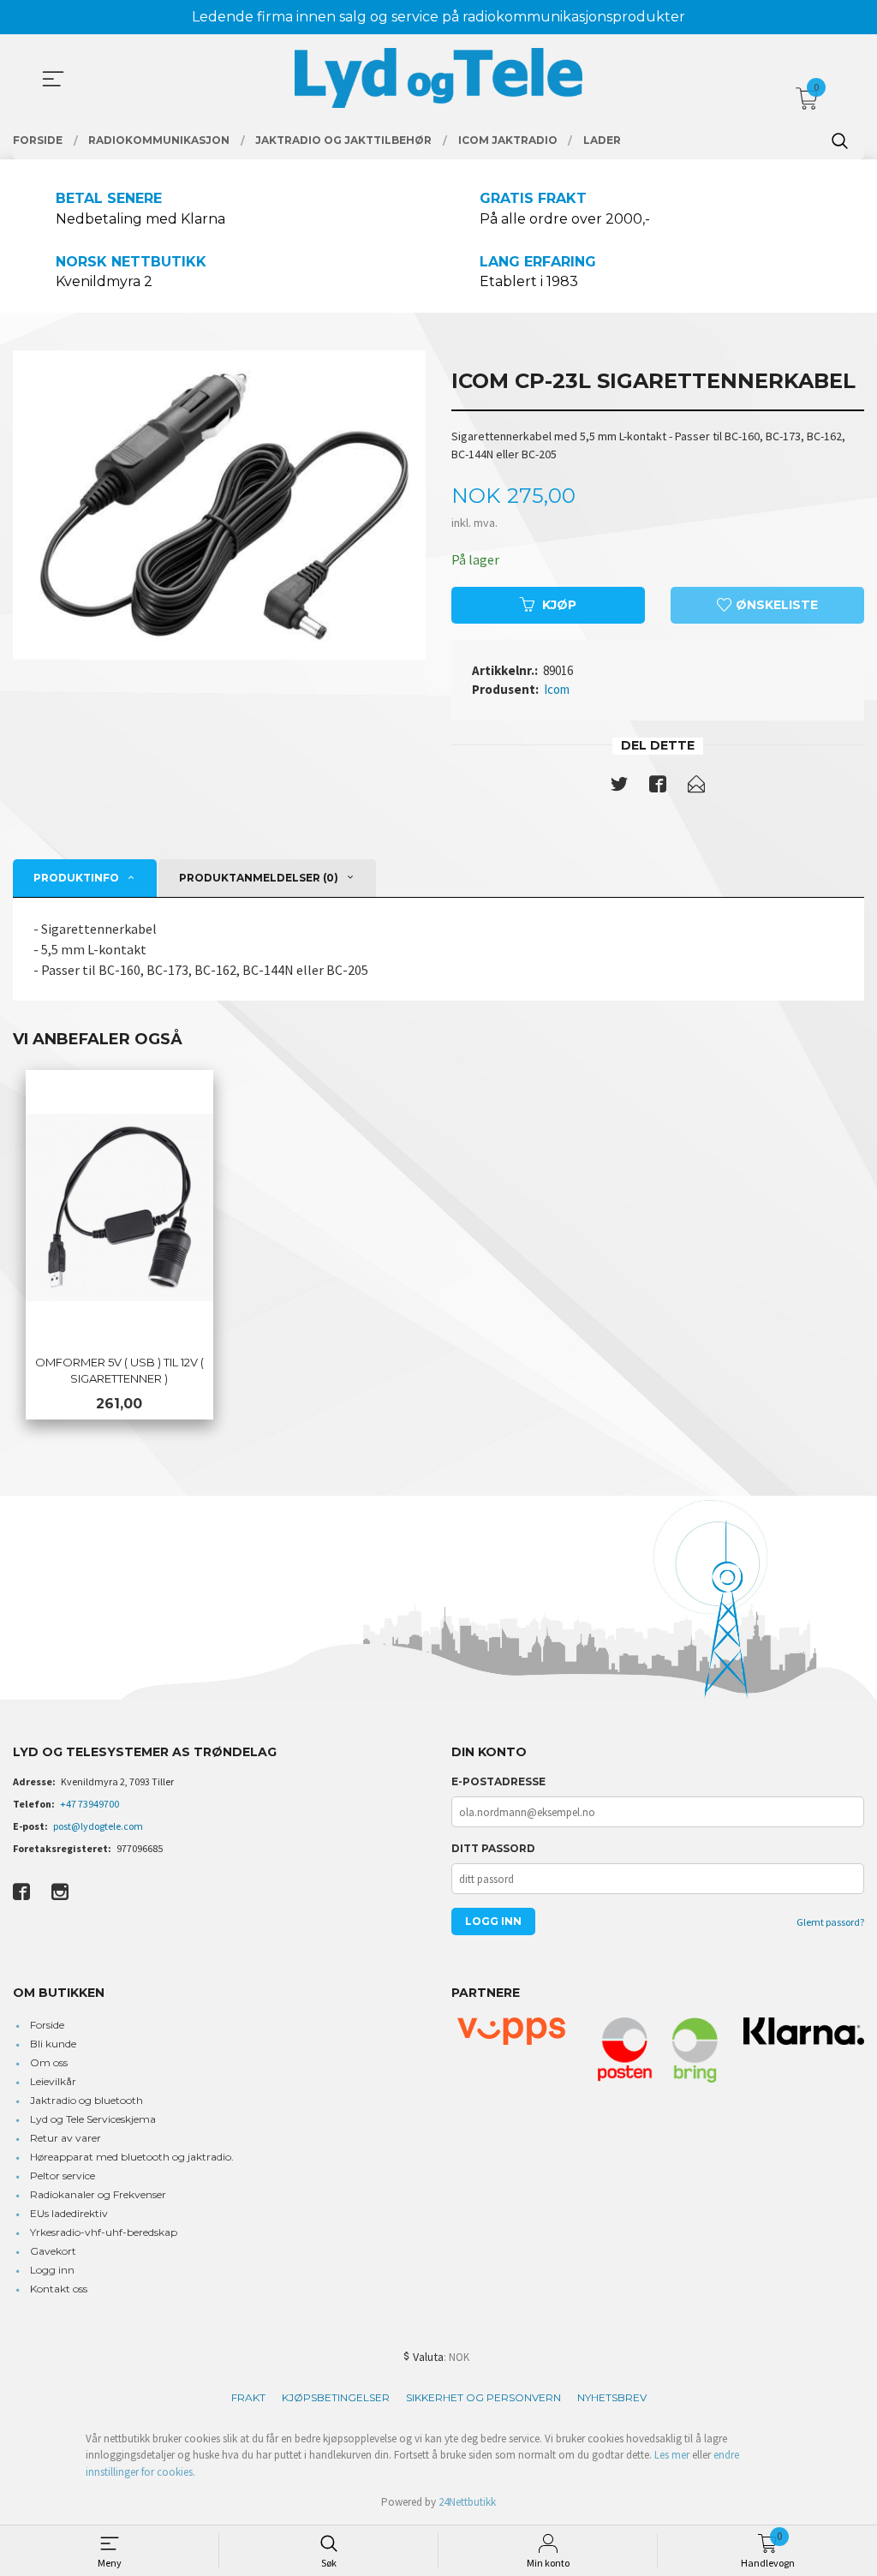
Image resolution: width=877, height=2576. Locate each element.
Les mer (672, 2455)
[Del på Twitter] (619, 787)
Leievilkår (53, 2081)
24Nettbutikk (467, 2502)
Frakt (248, 2397)
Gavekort (53, 2251)
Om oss (49, 2062)
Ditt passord (493, 1848)
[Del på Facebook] (658, 787)
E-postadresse (498, 1781)
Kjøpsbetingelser (336, 2397)
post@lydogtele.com (98, 1826)
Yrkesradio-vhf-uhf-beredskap (104, 2232)
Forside (47, 2025)
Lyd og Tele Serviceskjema (93, 2119)
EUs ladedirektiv (69, 2213)
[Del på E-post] (696, 787)
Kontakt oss (59, 2289)
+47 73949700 (89, 1804)
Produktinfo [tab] (76, 878)
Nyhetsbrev (612, 2397)
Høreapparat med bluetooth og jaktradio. (132, 2157)
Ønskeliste (775, 605)
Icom (557, 689)
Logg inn (52, 2270)
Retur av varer (66, 2138)
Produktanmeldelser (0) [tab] (259, 878)
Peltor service (63, 2176)
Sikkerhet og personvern (483, 2397)
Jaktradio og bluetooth (87, 2100)
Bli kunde (53, 2044)
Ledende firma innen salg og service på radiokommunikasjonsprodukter (438, 17)
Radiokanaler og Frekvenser (98, 2194)
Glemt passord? (830, 1922)
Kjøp (559, 605)
